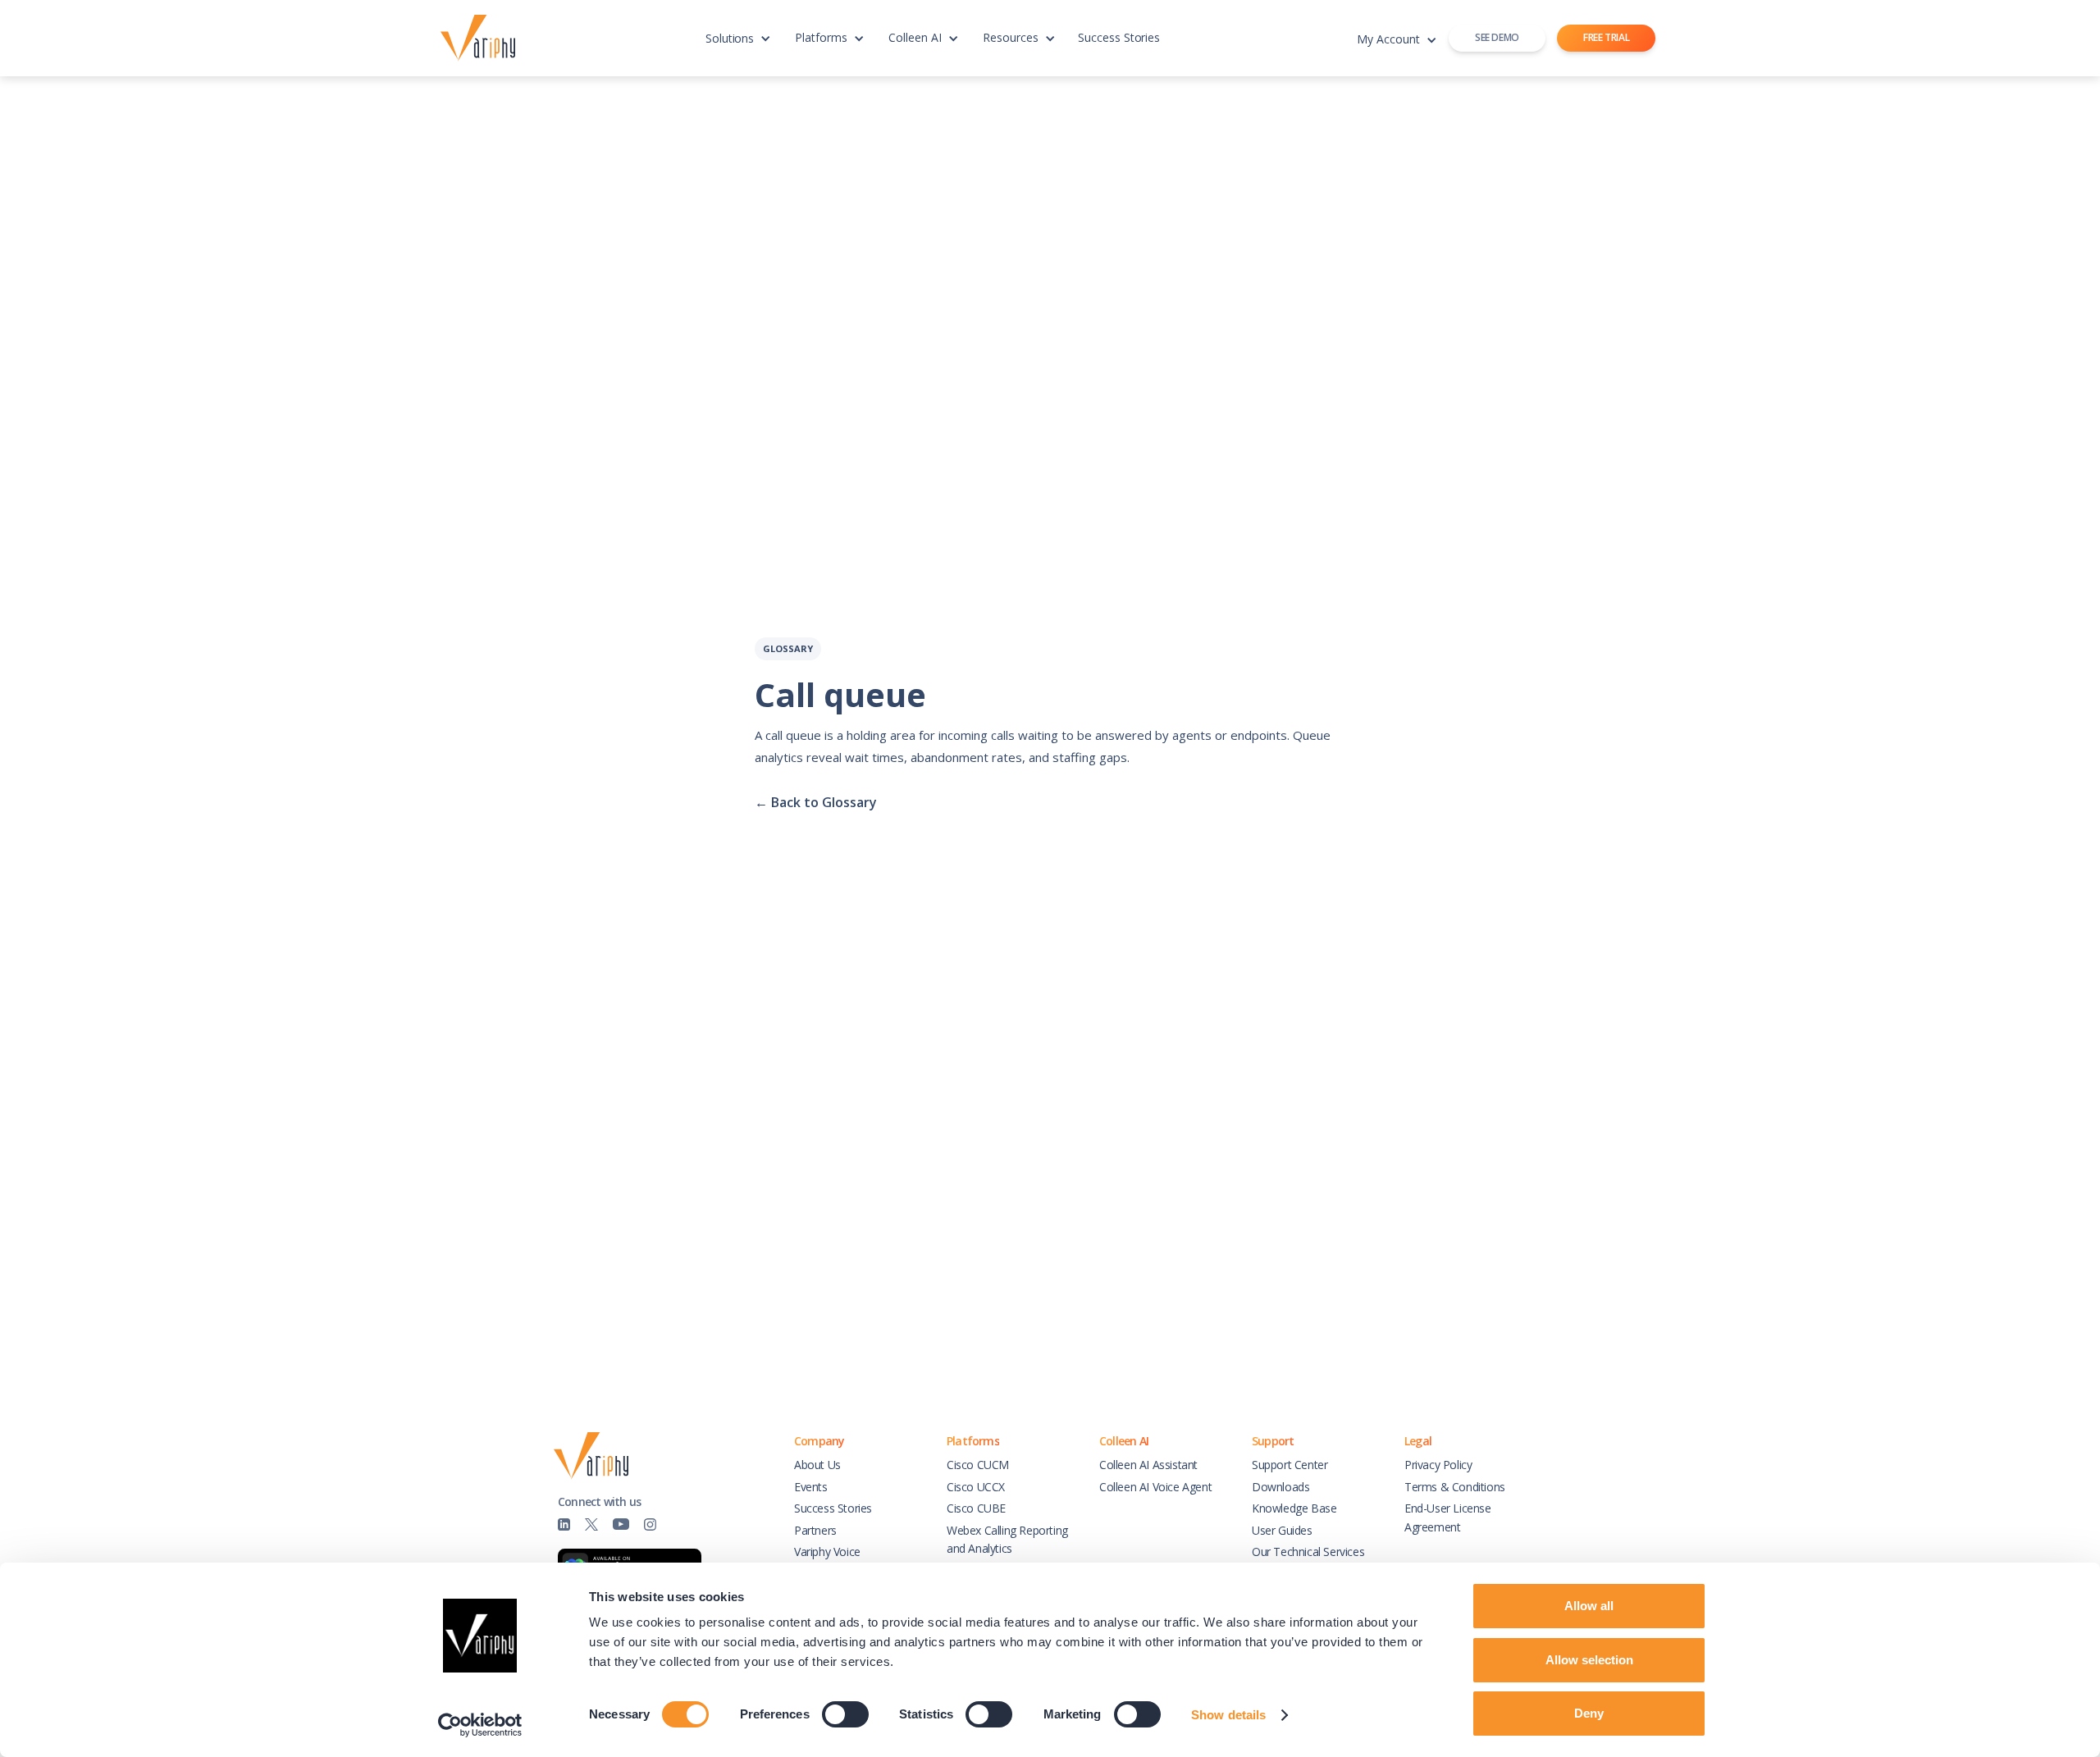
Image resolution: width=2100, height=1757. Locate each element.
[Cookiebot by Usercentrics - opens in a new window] (480, 1725)
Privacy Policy (1438, 1465)
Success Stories (1119, 37)
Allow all (1589, 1606)
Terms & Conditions (1455, 1487)
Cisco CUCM (978, 1465)
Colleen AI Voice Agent (1155, 1487)
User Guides (1282, 1530)
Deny (1589, 1713)
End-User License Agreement (1448, 1517)
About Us (817, 1465)
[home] (482, 39)
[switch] (845, 1714)
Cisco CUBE (976, 1508)
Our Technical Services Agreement (1308, 1561)
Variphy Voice (827, 1552)
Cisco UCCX (976, 1487)
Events (811, 1487)
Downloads (1281, 1487)
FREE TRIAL (1606, 37)
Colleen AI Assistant (1148, 1465)
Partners (815, 1530)
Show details (1228, 1715)
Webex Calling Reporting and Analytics (1007, 1539)
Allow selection (1589, 1660)
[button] (738, 46)
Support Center (1290, 1465)
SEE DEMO (1497, 37)
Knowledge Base (1294, 1508)
